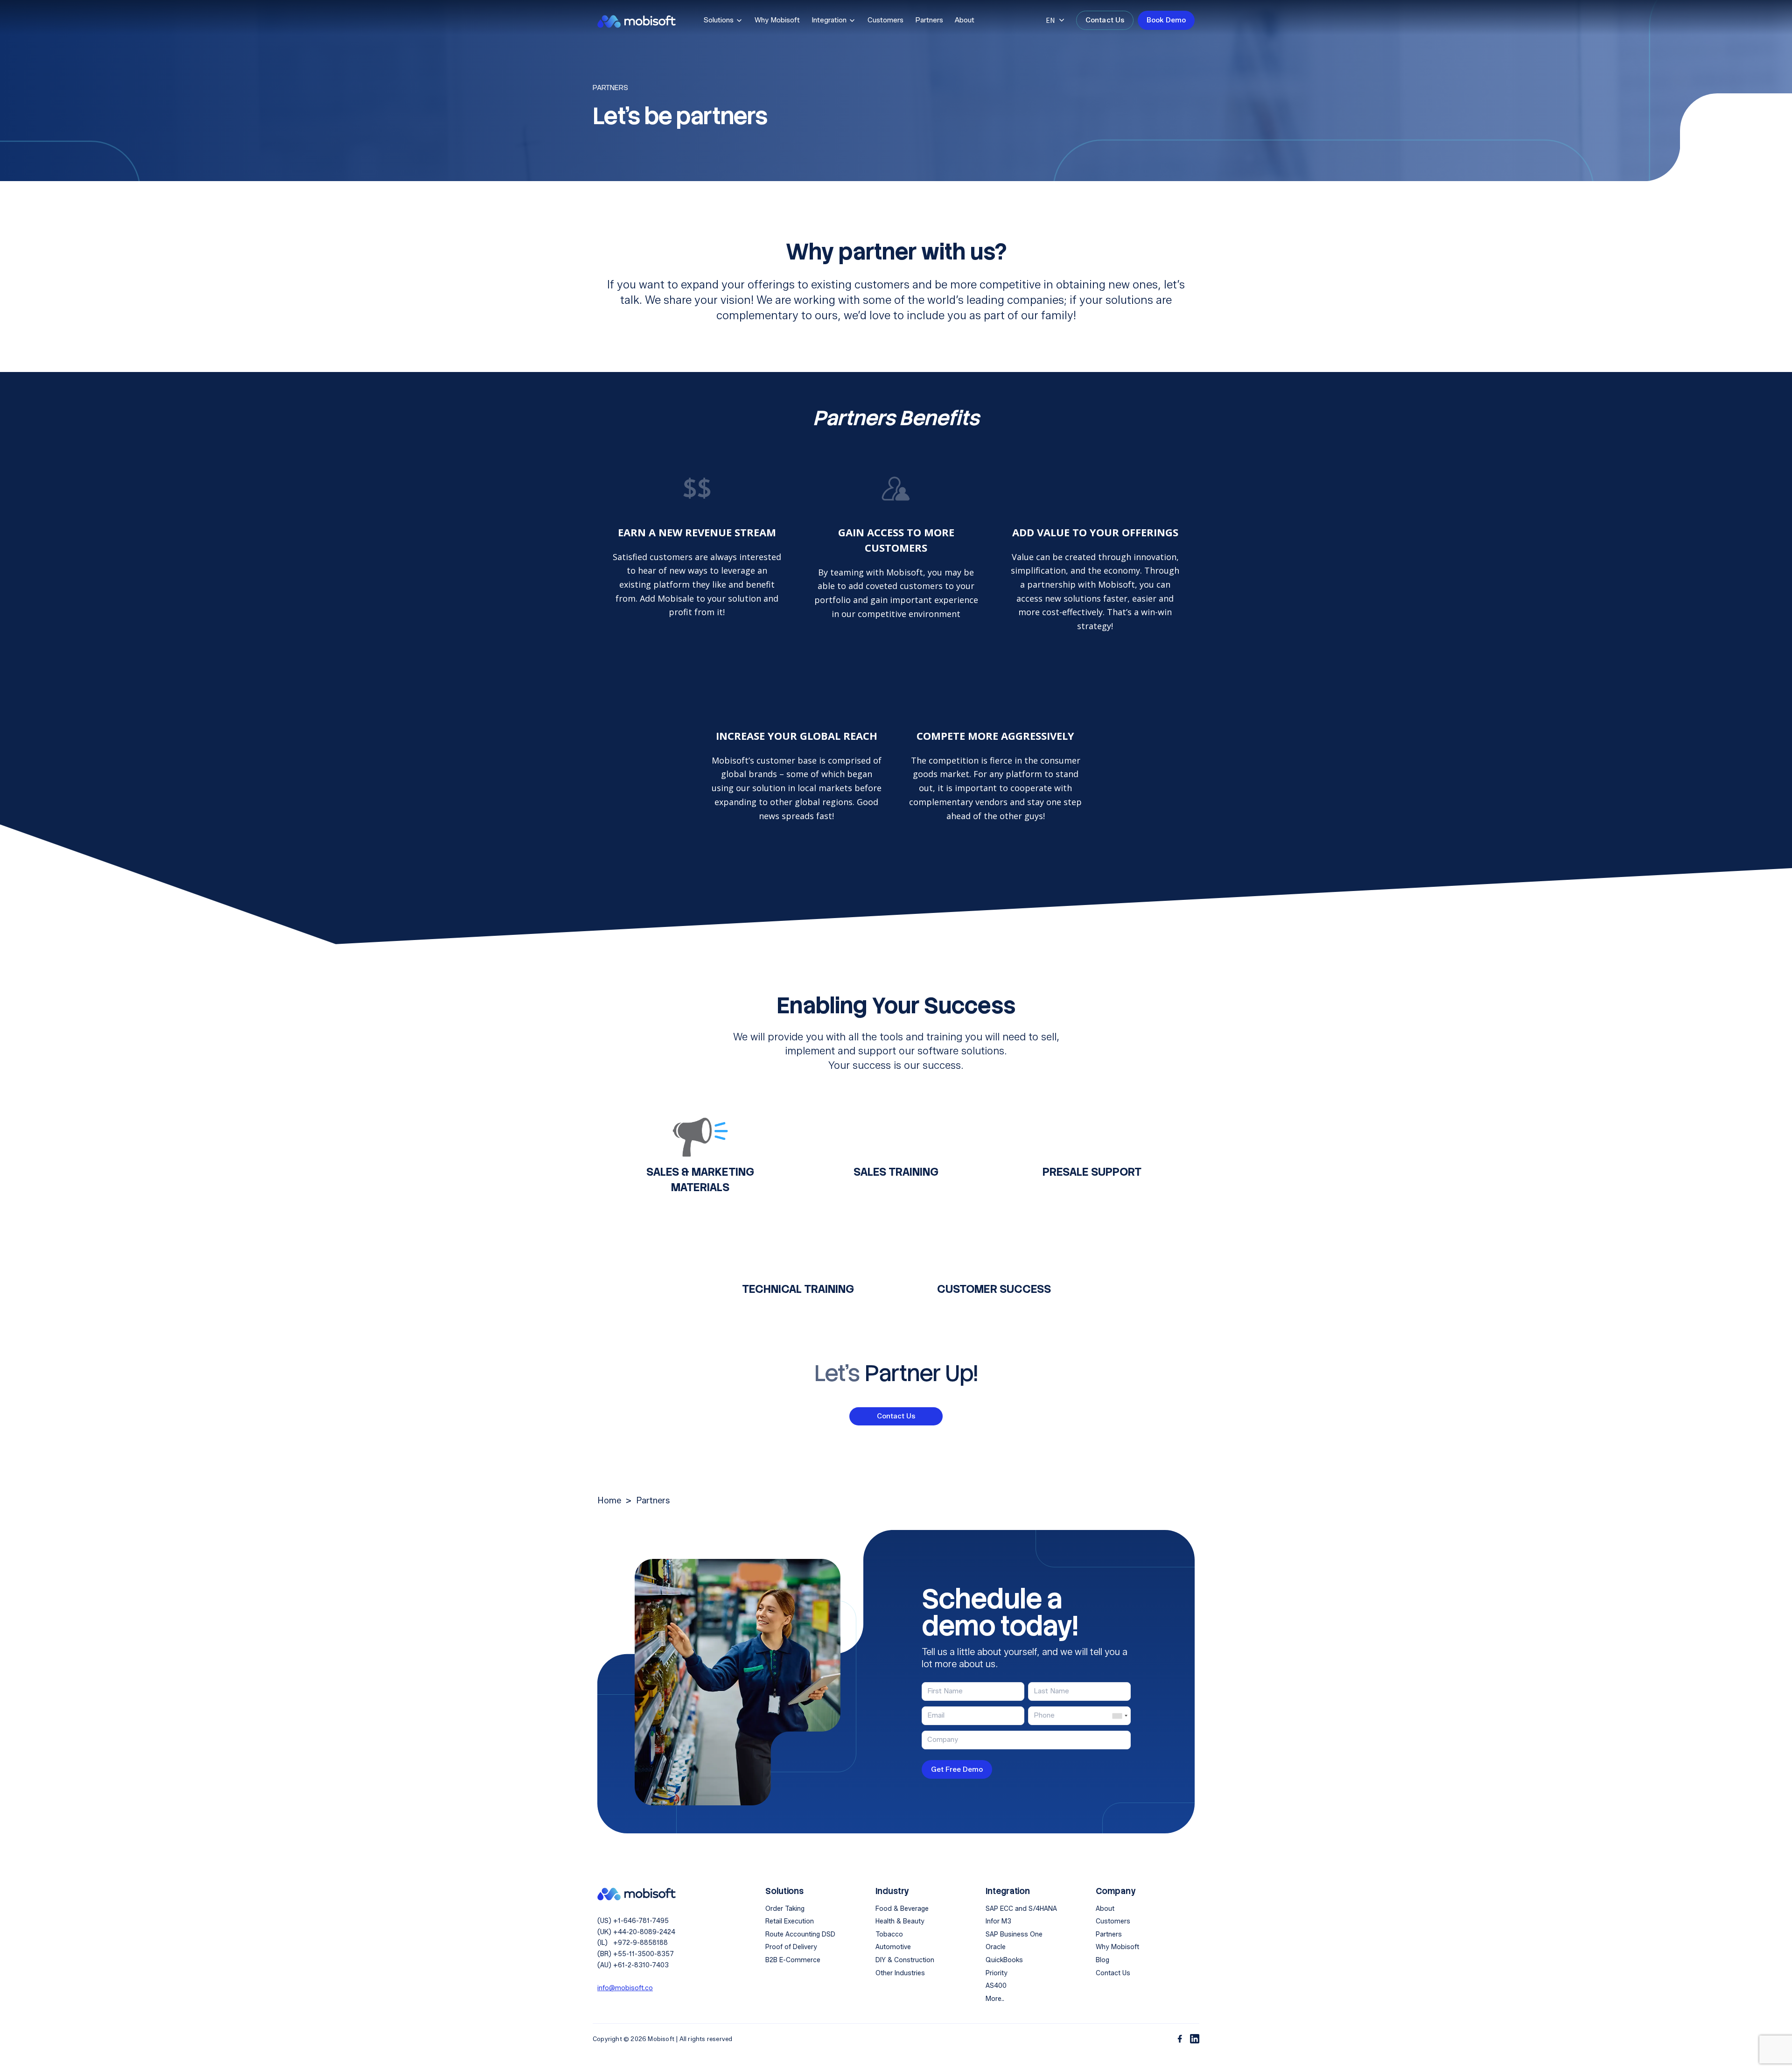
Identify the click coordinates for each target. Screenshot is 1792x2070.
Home (609, 1501)
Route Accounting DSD (800, 1934)
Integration (829, 20)
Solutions (719, 20)
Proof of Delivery (791, 1947)
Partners (929, 20)
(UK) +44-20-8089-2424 (636, 1932)
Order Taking (785, 1909)
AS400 (996, 1986)
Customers (885, 20)
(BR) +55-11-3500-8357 (636, 1954)
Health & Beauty (900, 1921)
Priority (997, 1973)
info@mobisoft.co (625, 1988)
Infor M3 (998, 1921)
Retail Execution (790, 1921)
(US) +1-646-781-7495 (633, 1921)
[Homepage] (637, 1893)
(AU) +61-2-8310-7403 (633, 1965)
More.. (995, 1999)
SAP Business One (1014, 1934)
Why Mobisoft (777, 20)
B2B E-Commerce (793, 1960)
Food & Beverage (902, 1909)
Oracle (996, 1947)
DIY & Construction (905, 1960)
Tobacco (889, 1934)
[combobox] (1120, 1716)
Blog (1102, 1960)
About (965, 20)
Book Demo (1166, 20)
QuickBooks (1004, 1960)
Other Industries (900, 1973)
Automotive (893, 1947)
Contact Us (1105, 20)
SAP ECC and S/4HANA (1021, 1909)
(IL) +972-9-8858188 (633, 1943)
